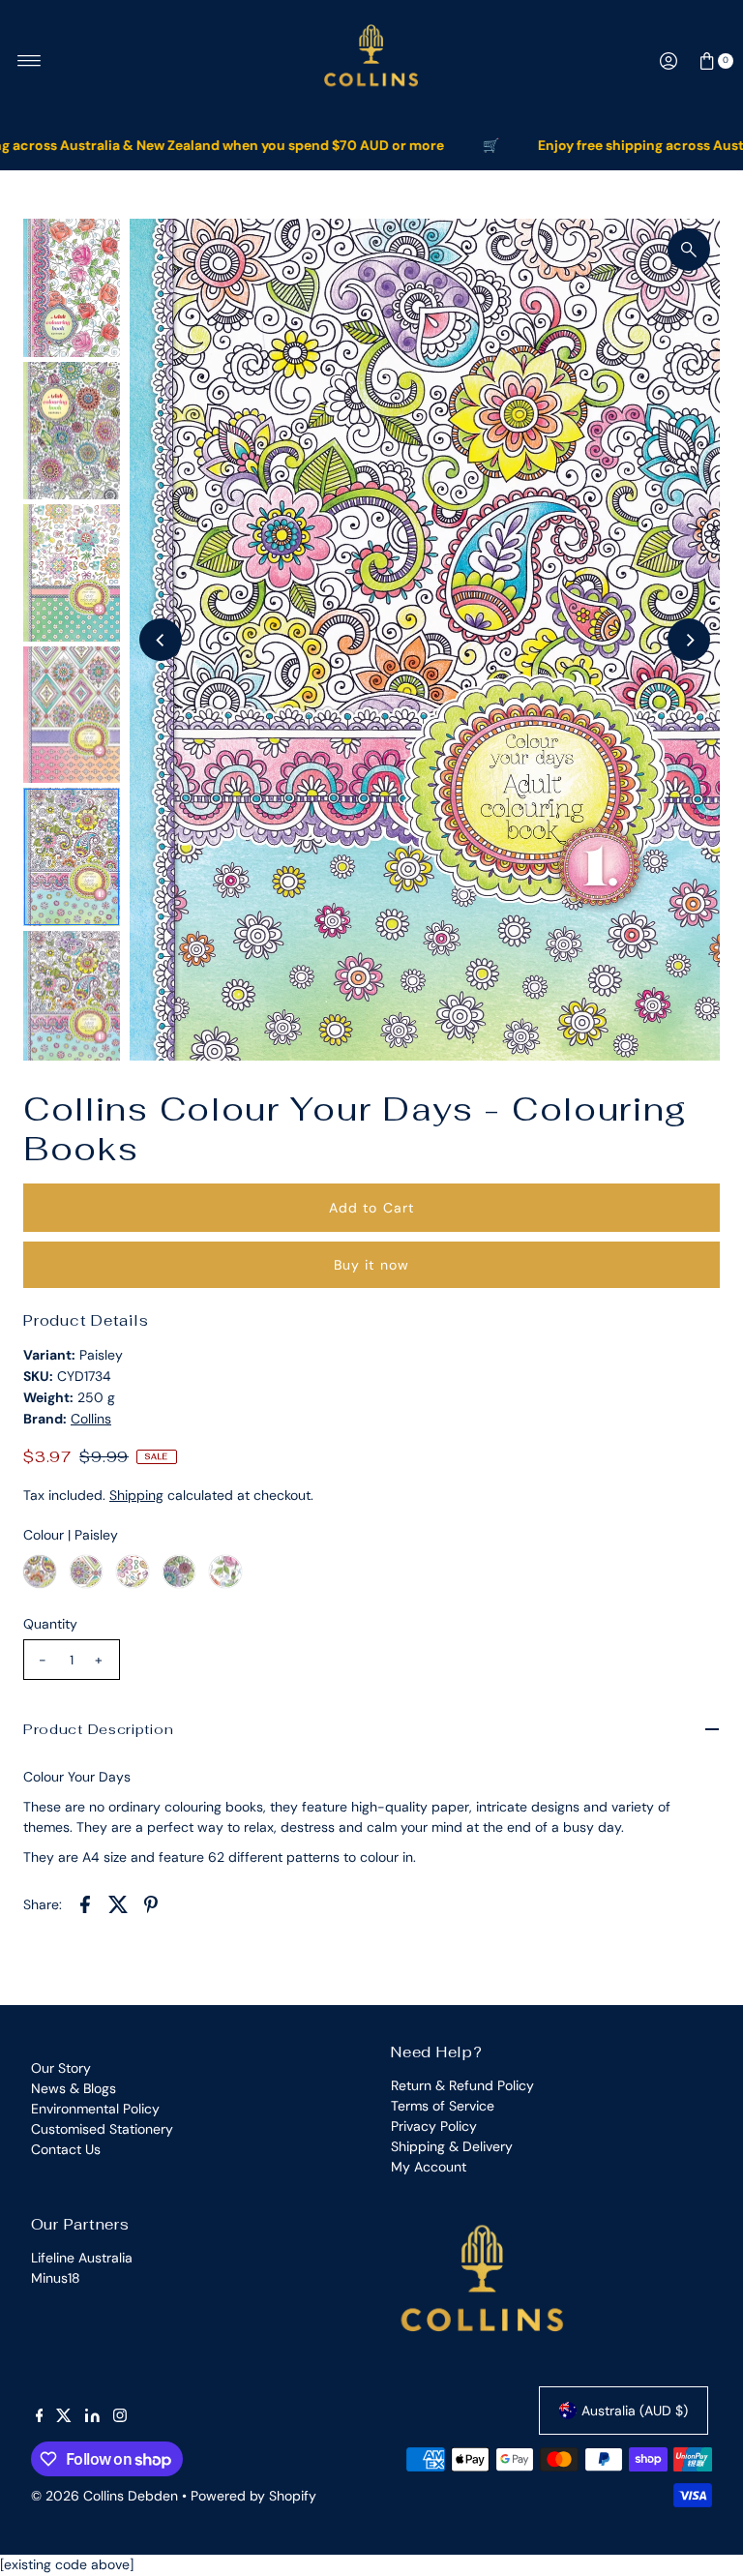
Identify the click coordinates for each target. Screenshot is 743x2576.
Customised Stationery (102, 2129)
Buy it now (371, 1265)
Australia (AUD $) (635, 2411)
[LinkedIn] (92, 2417)
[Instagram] (120, 2417)
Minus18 (56, 2278)
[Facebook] (40, 2417)
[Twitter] (64, 2417)
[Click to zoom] (689, 250)
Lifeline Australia (82, 2258)
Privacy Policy (434, 2126)
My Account (429, 2167)
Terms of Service (443, 2106)
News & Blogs (74, 2088)
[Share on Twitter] (118, 1903)
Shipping (136, 1495)
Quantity (50, 1624)
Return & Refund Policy (462, 2085)
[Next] (689, 640)
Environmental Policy (95, 2109)
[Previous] (161, 640)
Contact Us (66, 2149)
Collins (91, 1419)
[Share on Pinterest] (151, 1903)
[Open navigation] (30, 61)
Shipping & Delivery (452, 2146)
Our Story (61, 2068)
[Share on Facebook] (85, 1903)
